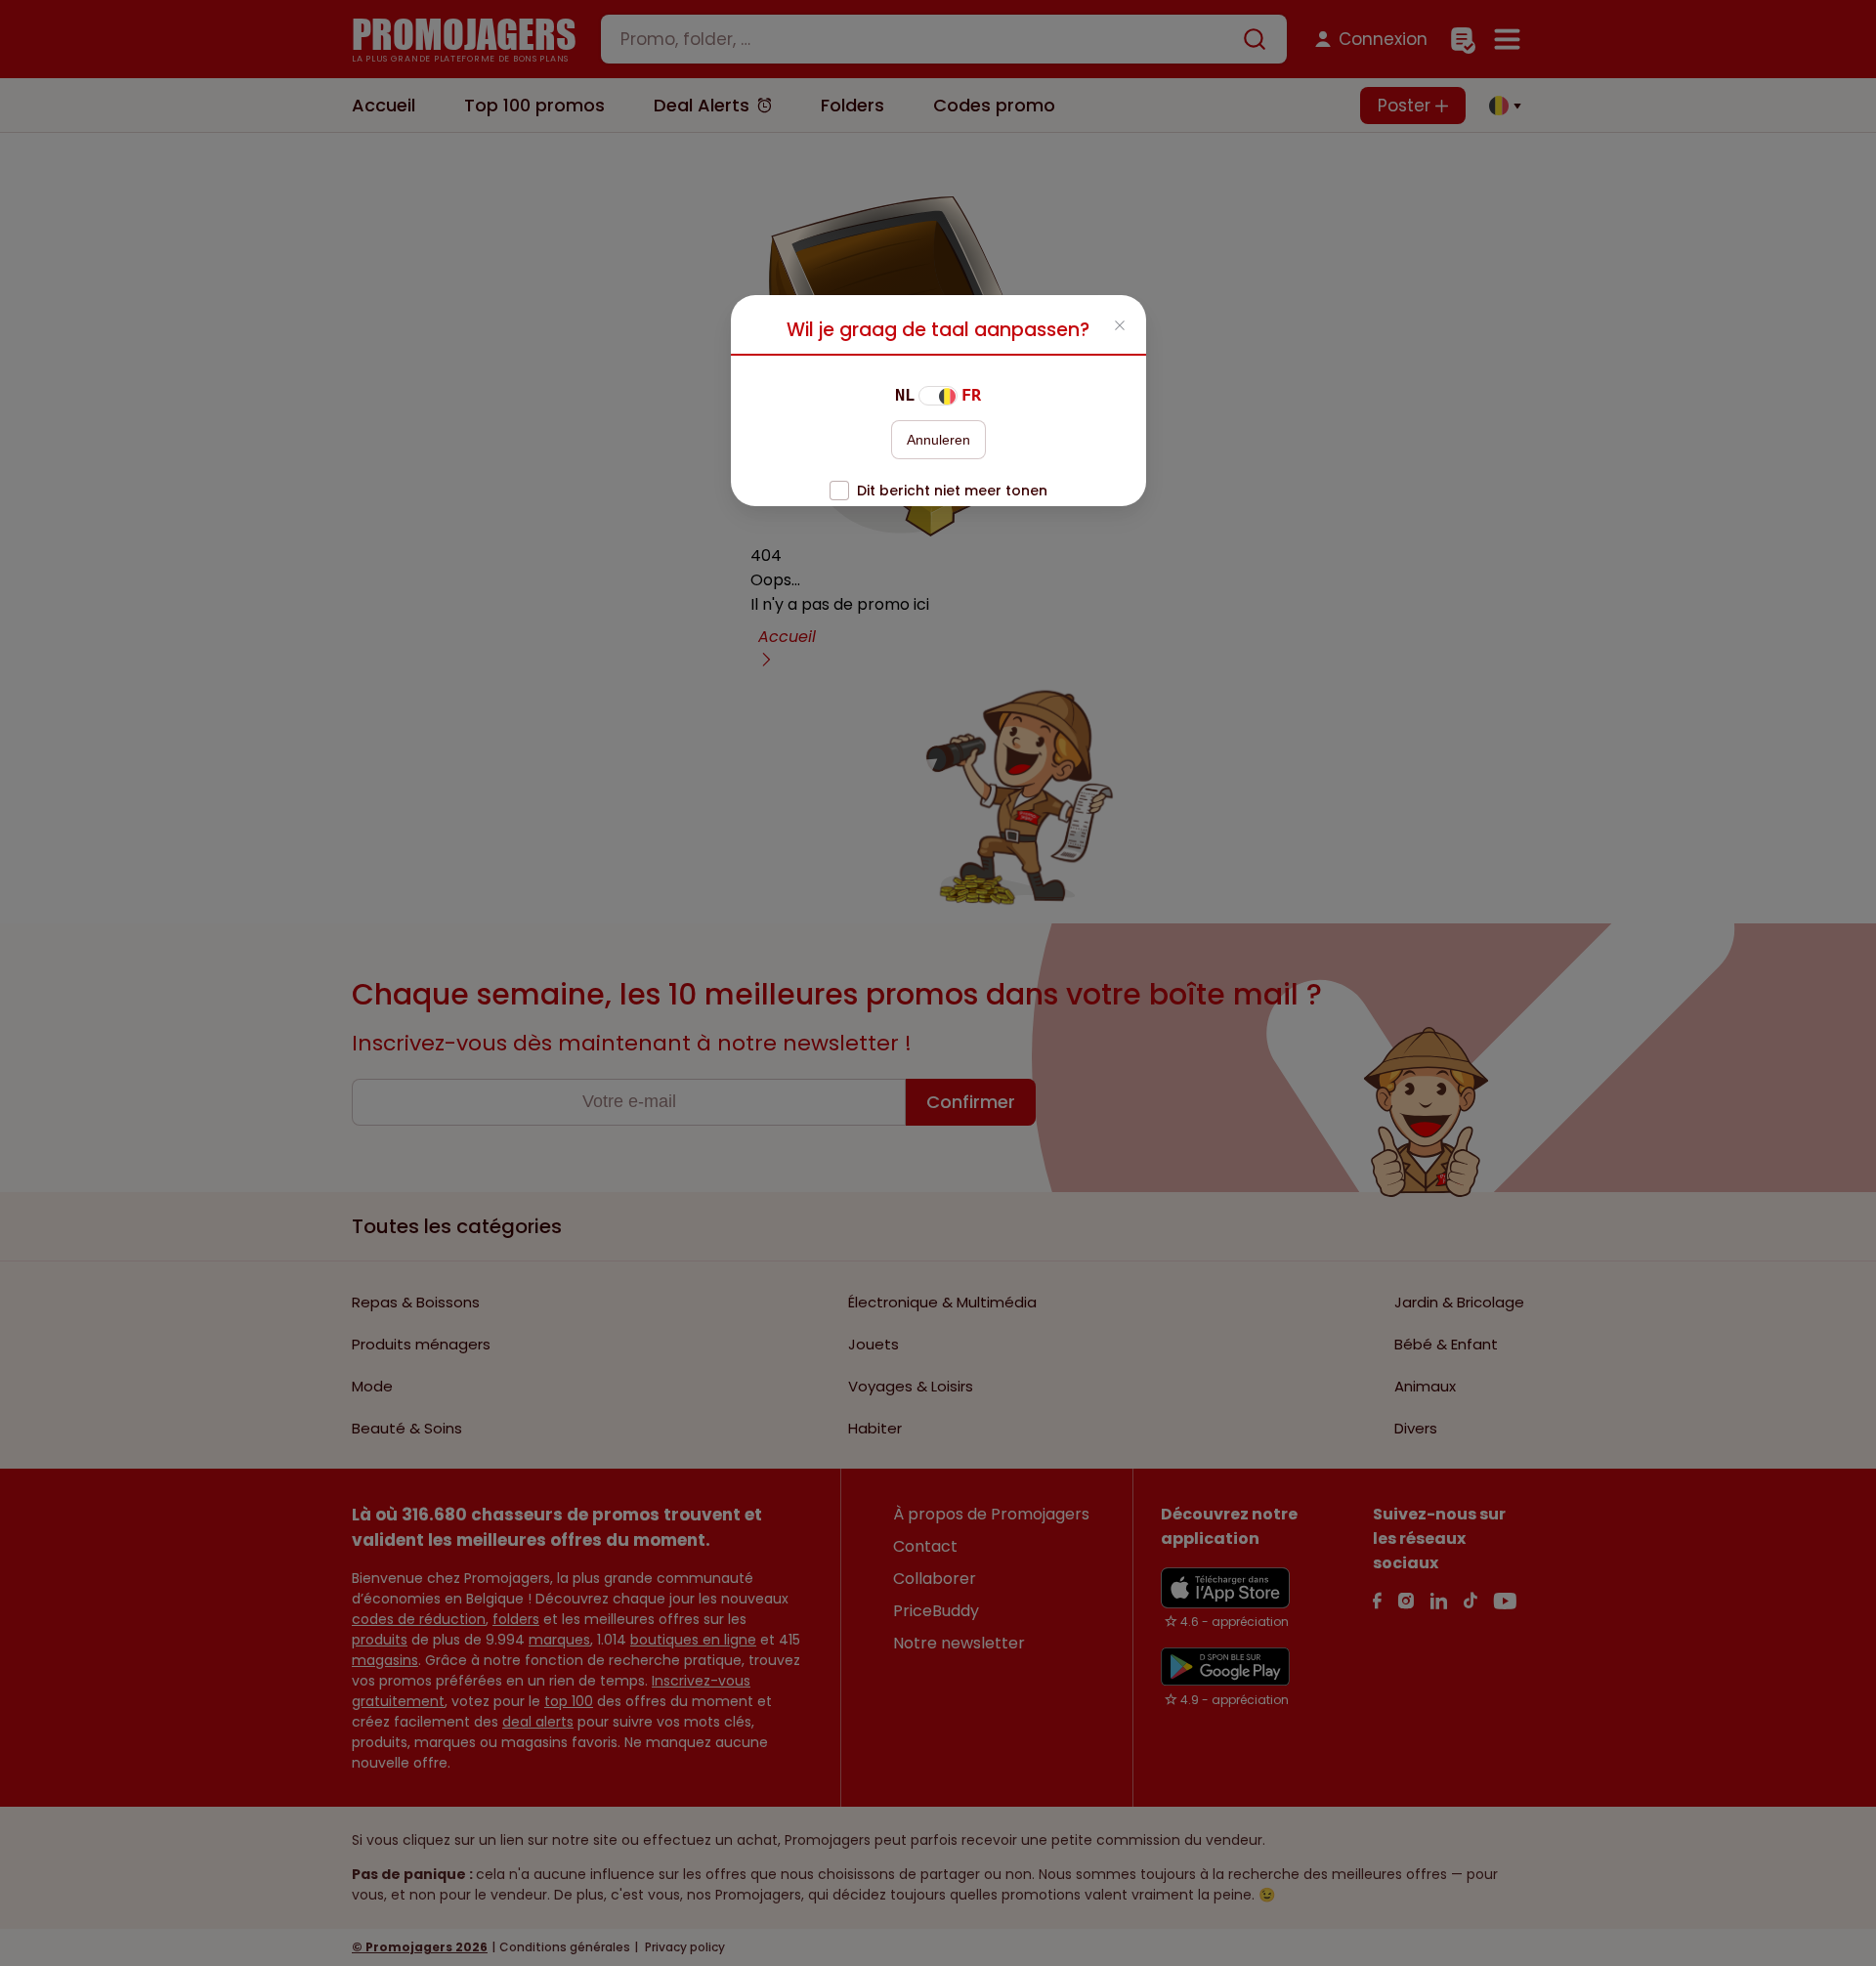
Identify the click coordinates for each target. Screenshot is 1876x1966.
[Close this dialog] (1120, 327)
